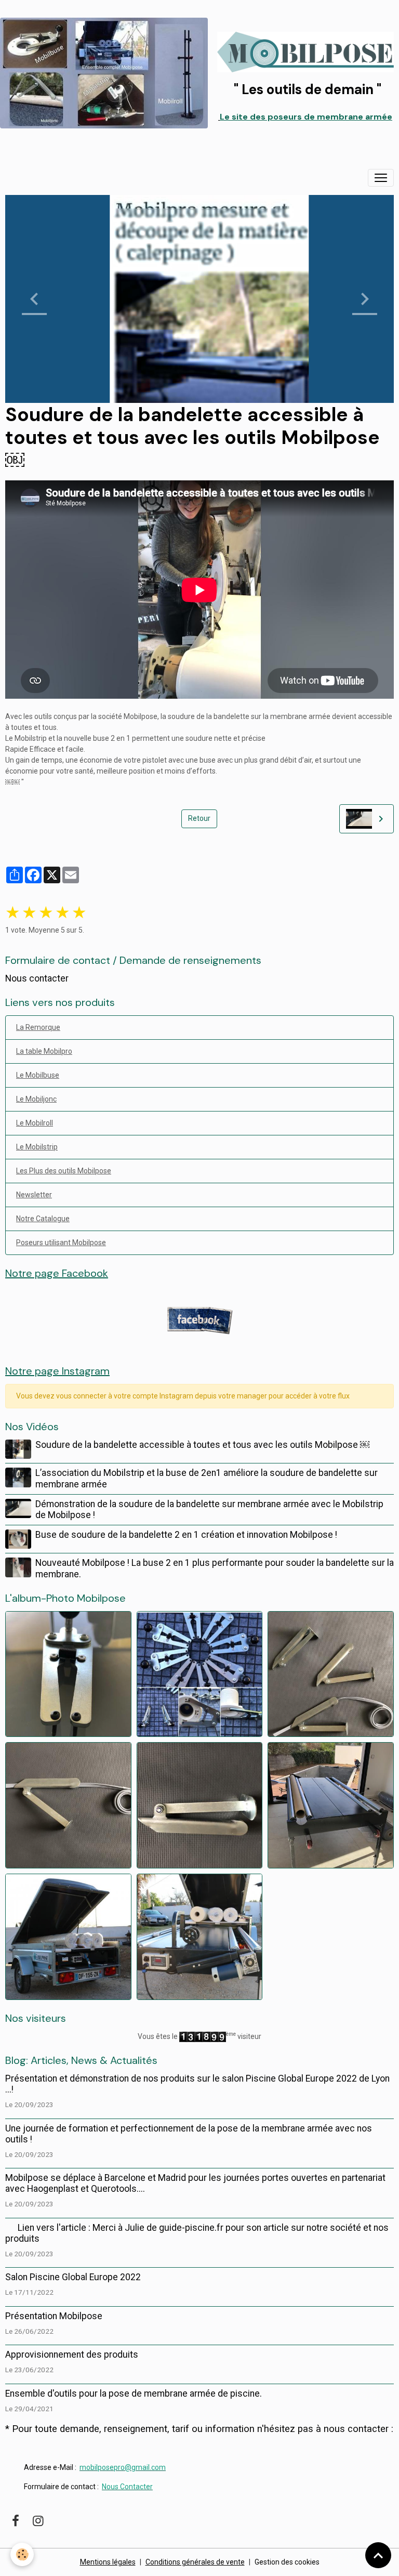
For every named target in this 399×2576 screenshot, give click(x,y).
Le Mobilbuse (38, 1075)
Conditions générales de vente (195, 2562)
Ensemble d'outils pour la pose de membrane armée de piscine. (134, 2394)
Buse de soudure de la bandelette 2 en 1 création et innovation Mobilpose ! (186, 1535)
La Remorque (38, 1027)
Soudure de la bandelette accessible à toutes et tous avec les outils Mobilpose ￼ (202, 1445)
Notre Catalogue (43, 1219)
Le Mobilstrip (37, 1147)
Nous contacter (37, 978)
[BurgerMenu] (381, 178)
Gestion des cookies (287, 2562)
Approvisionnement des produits (72, 2355)
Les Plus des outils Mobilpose (64, 1171)
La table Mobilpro (44, 1051)
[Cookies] (22, 2554)
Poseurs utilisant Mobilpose (61, 1243)
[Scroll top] (378, 2555)
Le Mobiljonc (36, 1099)
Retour (199, 818)
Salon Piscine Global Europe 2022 (73, 2277)
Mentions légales (108, 2562)
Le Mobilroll (35, 1123)
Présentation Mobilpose (54, 2316)
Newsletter (34, 1195)
